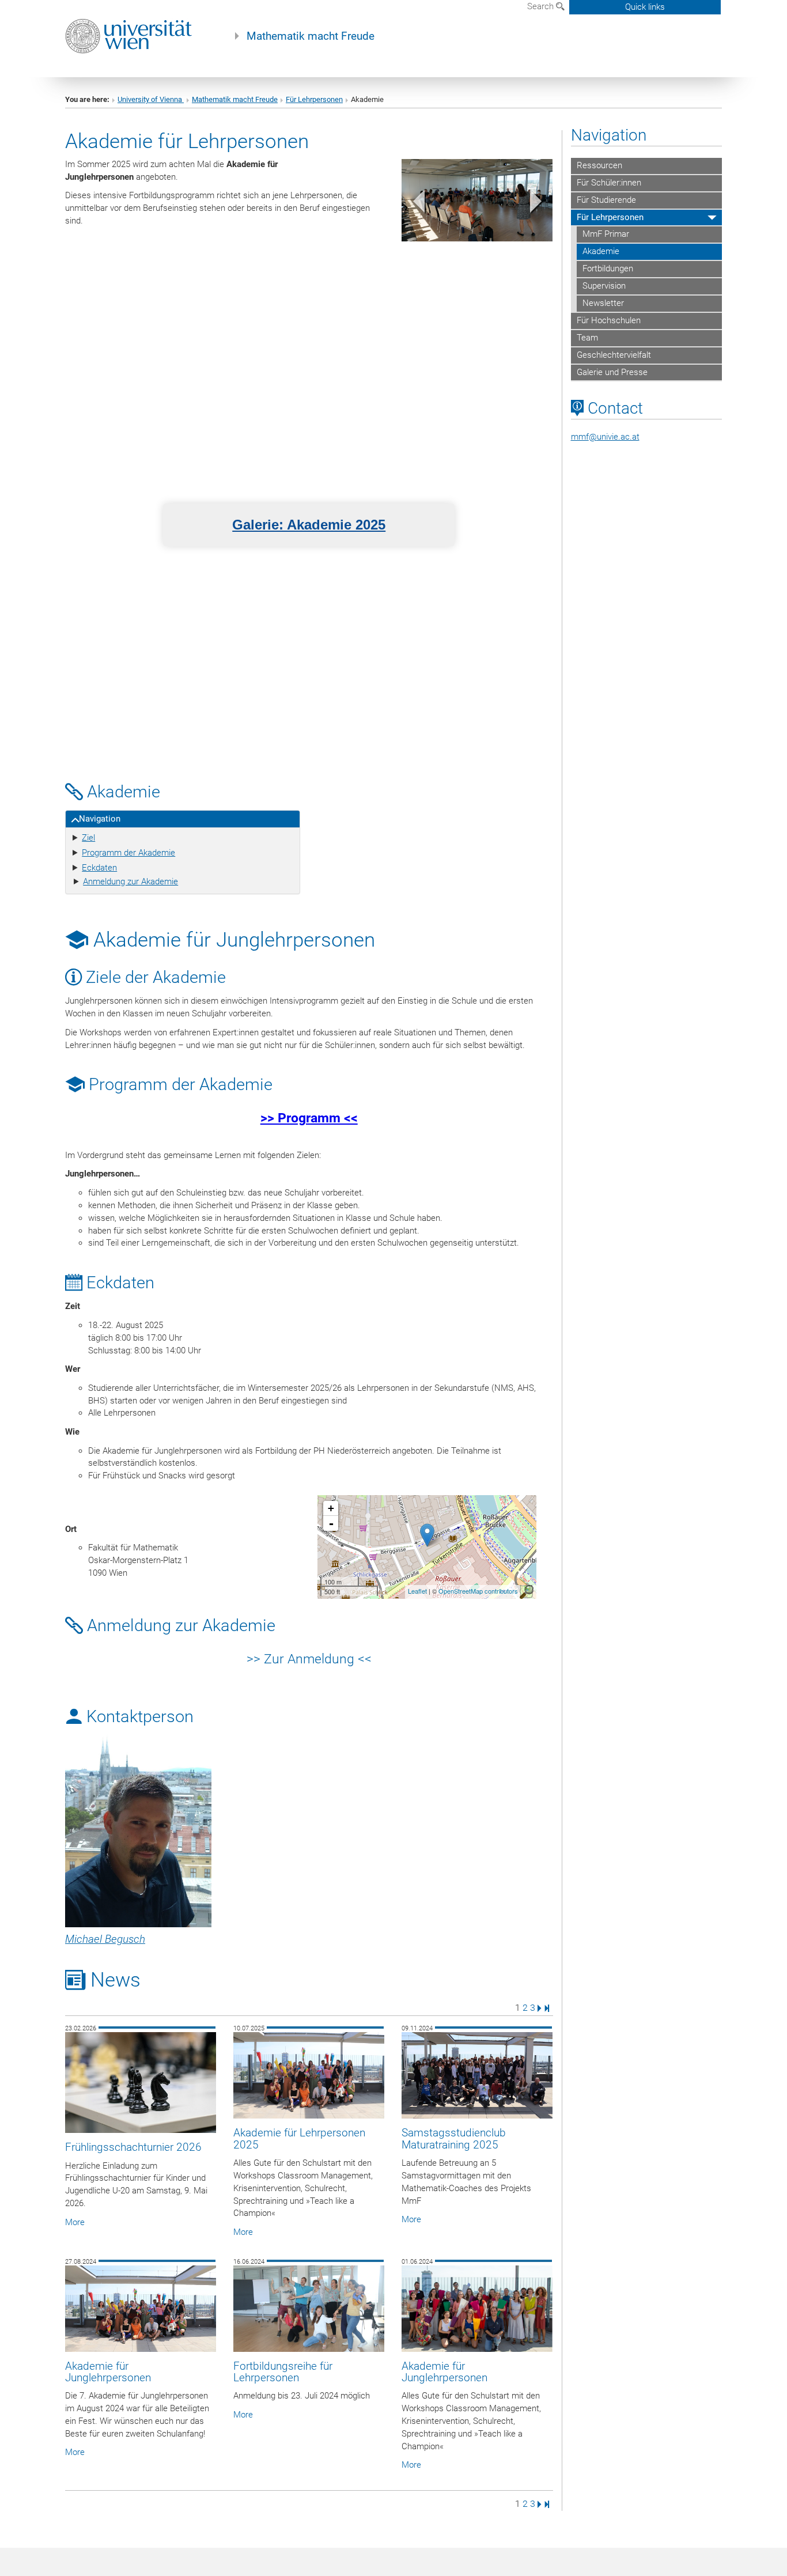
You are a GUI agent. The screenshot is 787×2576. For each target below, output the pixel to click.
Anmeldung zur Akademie (130, 882)
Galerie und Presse (612, 372)
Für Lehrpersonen (314, 99)
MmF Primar (606, 234)
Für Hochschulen (609, 320)
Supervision (604, 286)
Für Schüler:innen (609, 183)
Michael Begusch (105, 1939)
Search (542, 6)
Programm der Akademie (128, 853)
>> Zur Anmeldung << (309, 1659)
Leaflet (417, 1590)
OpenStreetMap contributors (478, 1590)
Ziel (88, 838)
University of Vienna (151, 99)
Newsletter (603, 303)
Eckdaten (99, 868)
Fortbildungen (608, 268)
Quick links (645, 7)
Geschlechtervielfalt (614, 355)
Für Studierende (606, 200)
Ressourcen (599, 165)
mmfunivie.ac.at (605, 437)
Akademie (601, 251)
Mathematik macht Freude (311, 36)
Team (587, 338)
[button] (413, 204)
